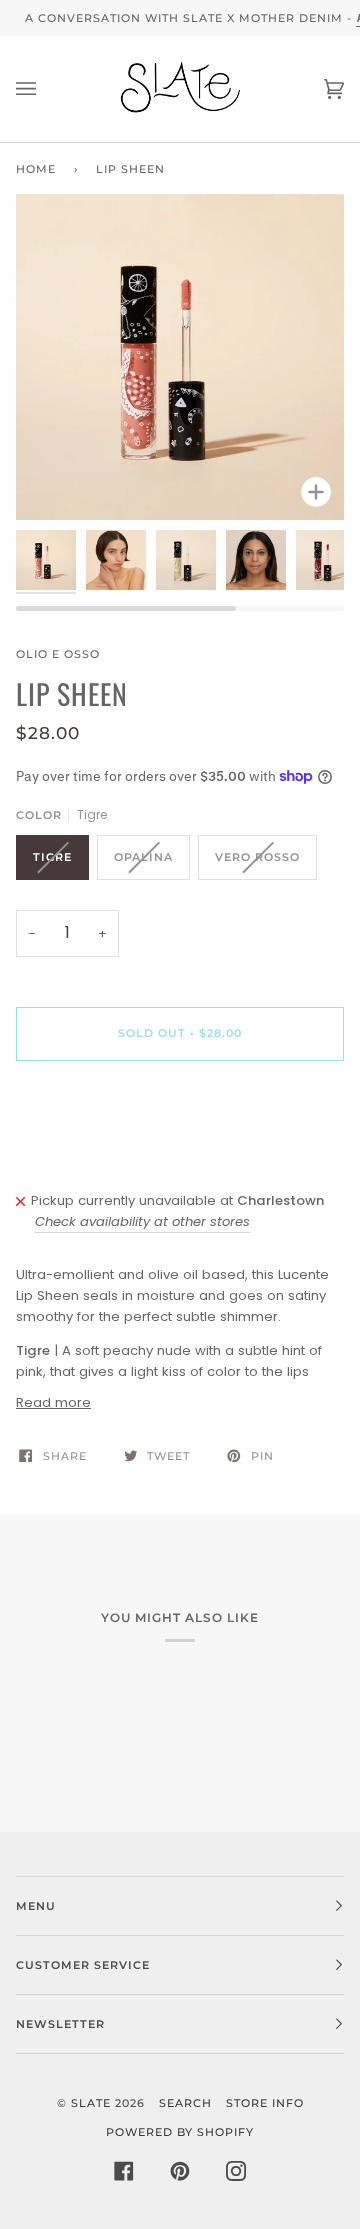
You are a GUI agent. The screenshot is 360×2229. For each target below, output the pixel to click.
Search (185, 2103)
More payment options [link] (91, 1153)
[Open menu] (46, 89)
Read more (53, 1402)
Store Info (265, 2103)
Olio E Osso (58, 654)
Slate (91, 2103)
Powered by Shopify (180, 2132)
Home (36, 169)
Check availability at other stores (142, 1221)
